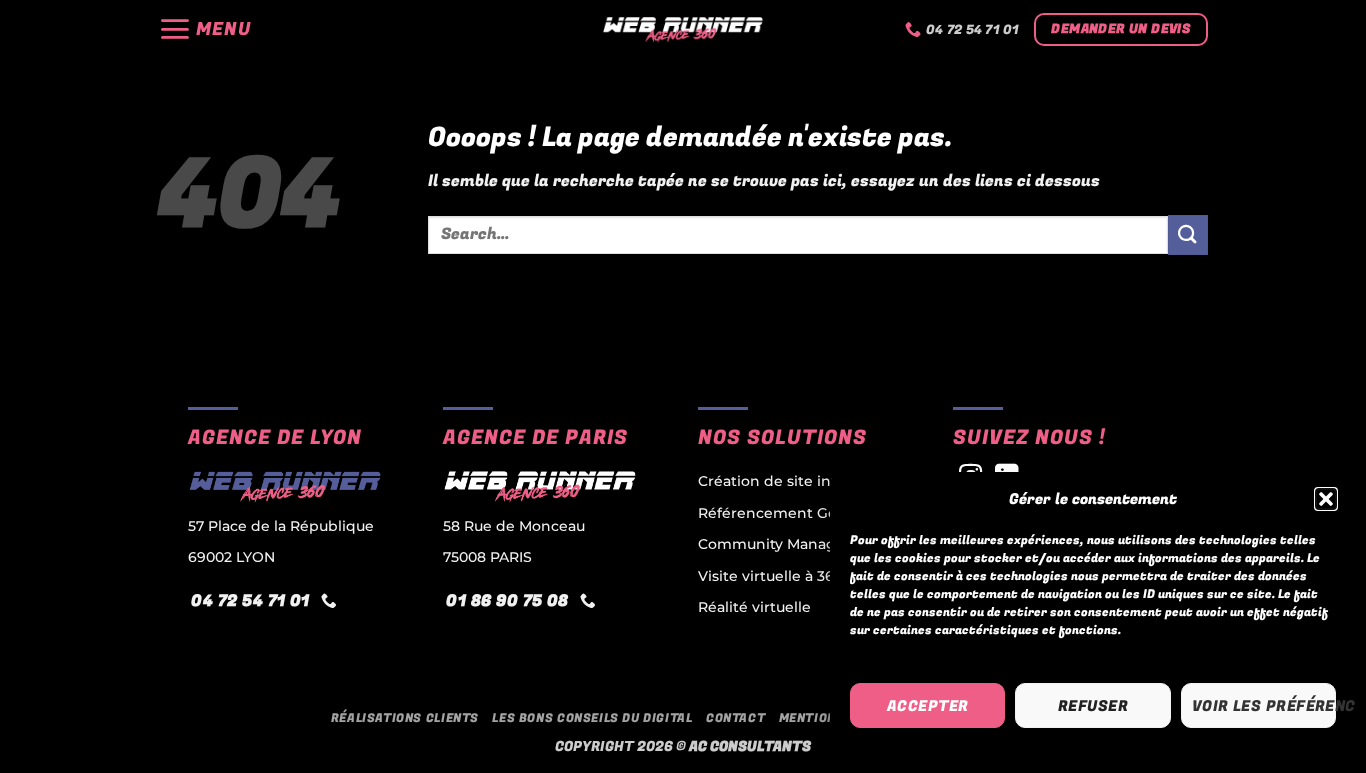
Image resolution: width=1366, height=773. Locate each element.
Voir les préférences (1264, 706)
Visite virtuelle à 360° (773, 576)
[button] (1326, 499)
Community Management (791, 544)
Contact (735, 718)
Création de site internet (787, 481)
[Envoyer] (1188, 234)
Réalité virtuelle (754, 607)
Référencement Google (783, 513)
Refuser (1093, 706)
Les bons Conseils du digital (592, 718)
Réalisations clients (405, 718)
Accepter (928, 706)
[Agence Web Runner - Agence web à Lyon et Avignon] (683, 30)
